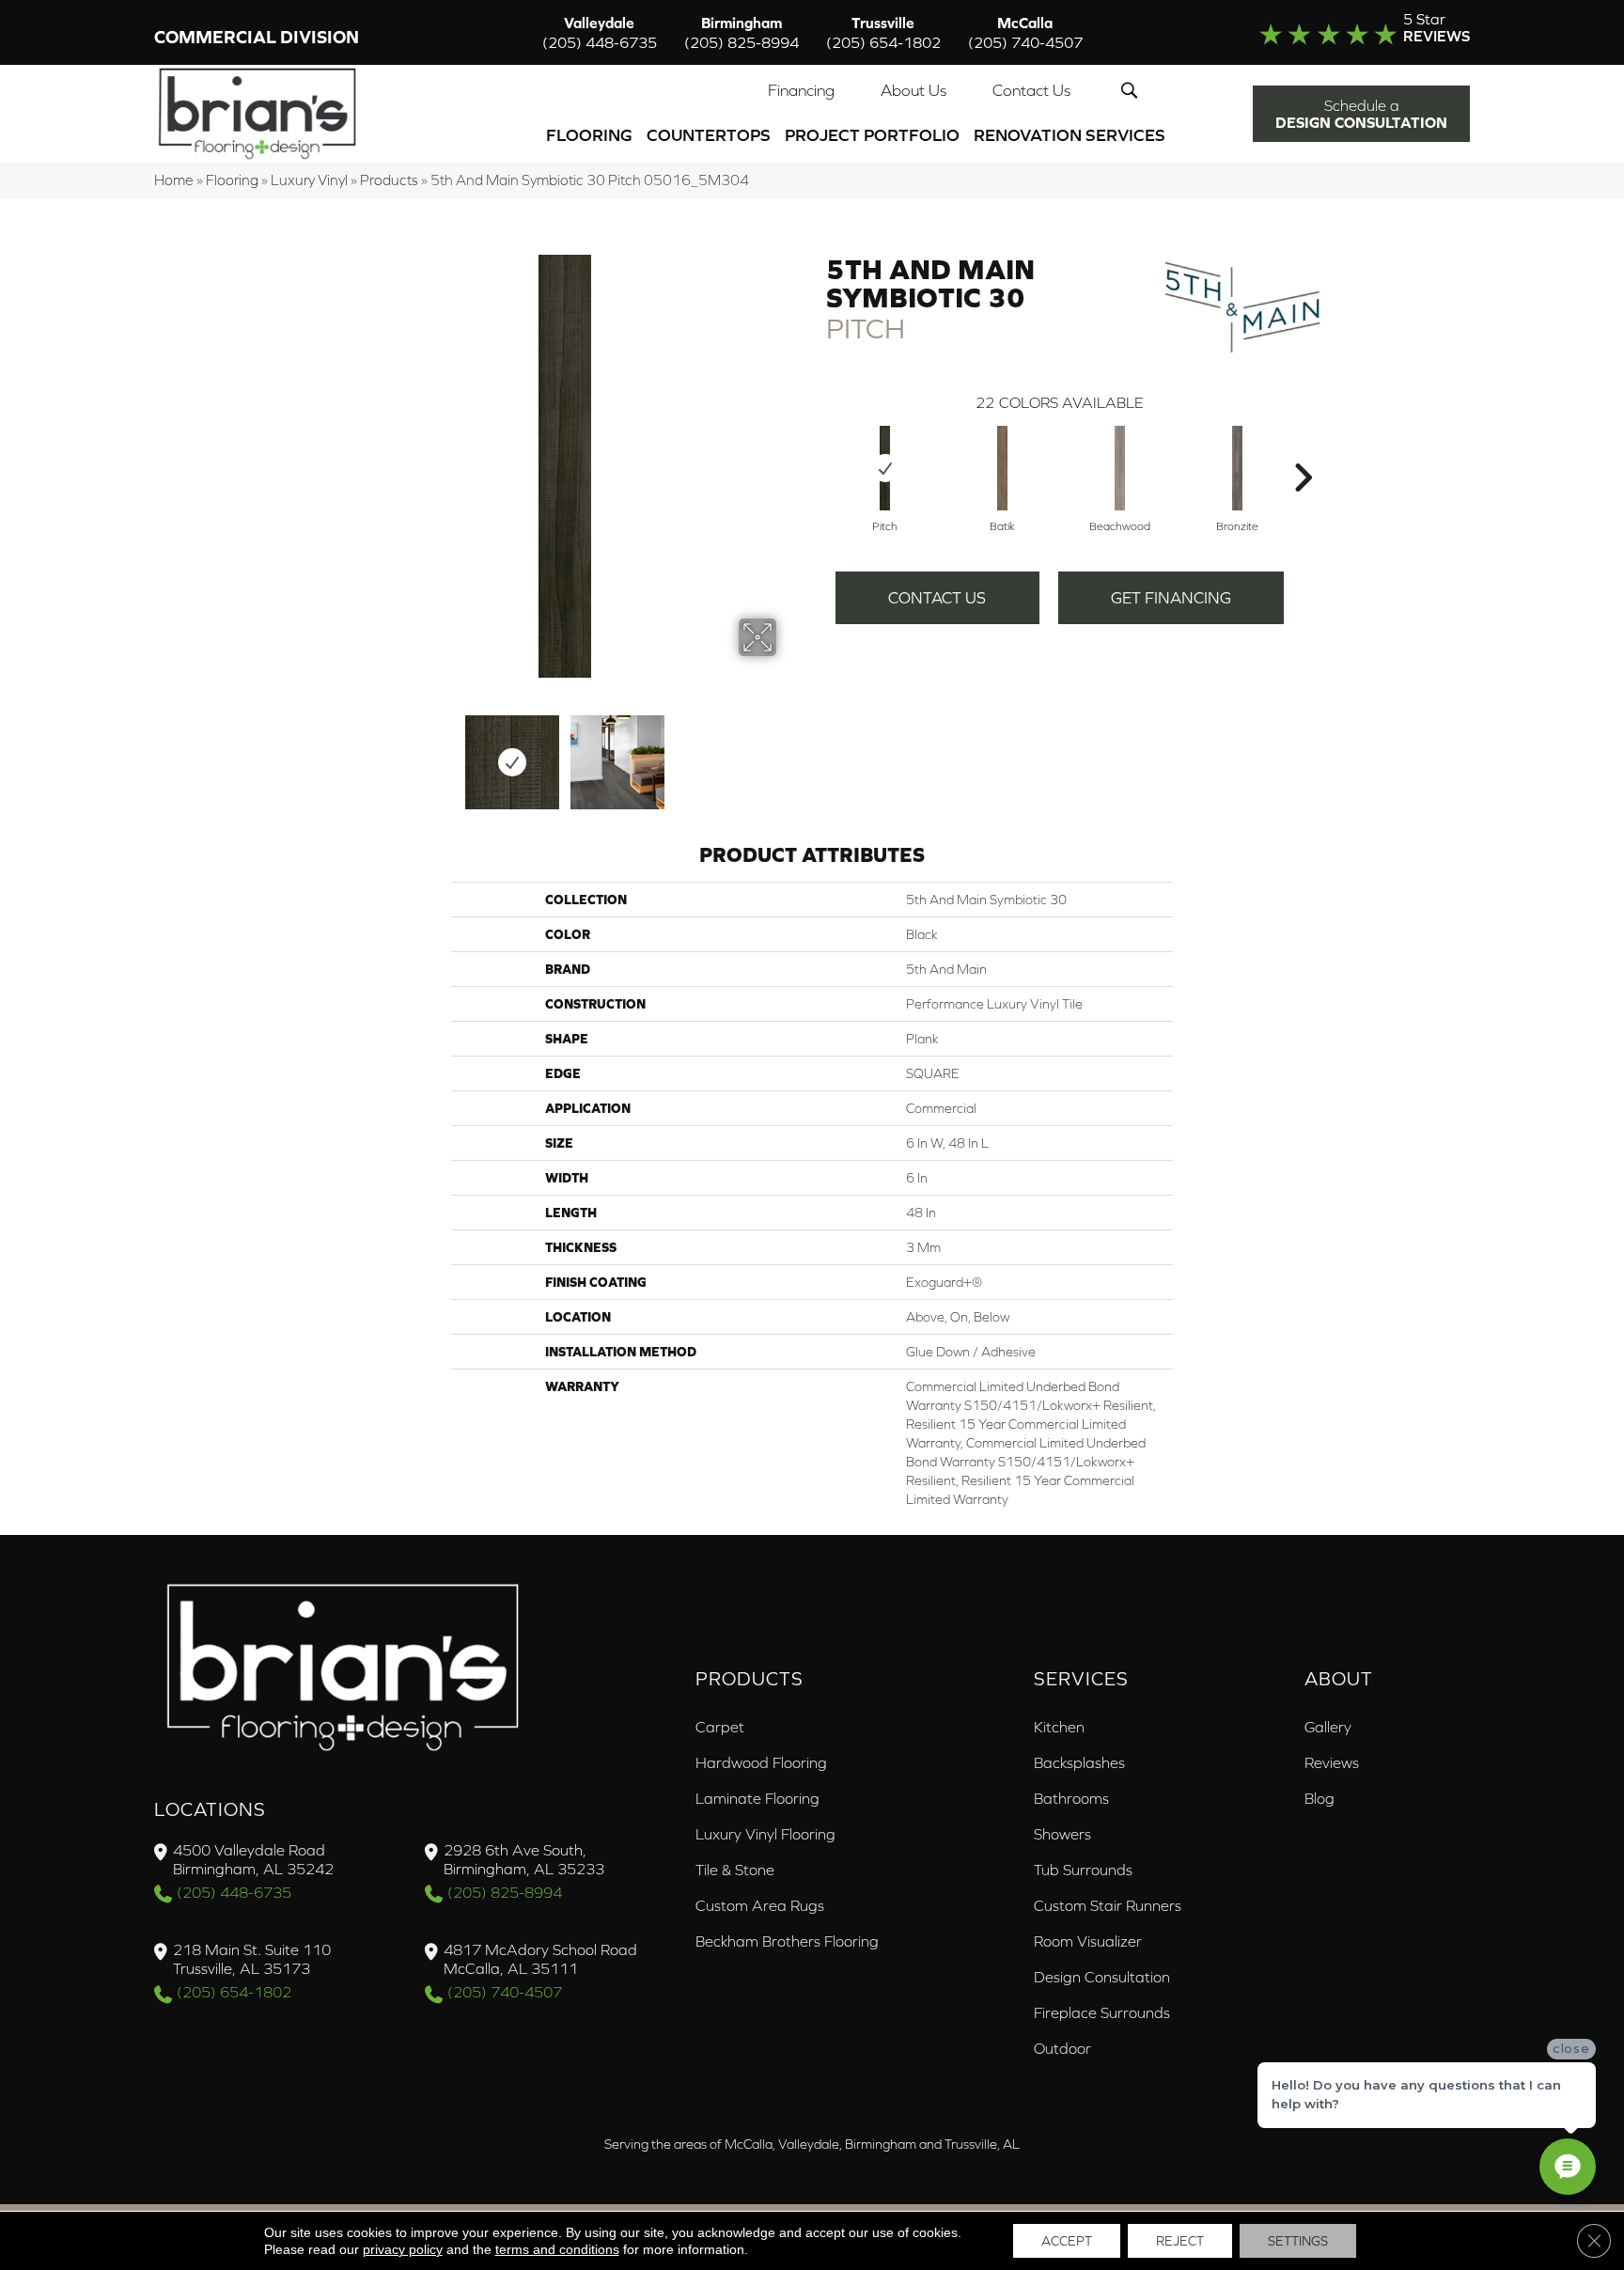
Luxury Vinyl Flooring (765, 1834)
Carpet (720, 1727)
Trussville (883, 32)
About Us (913, 90)
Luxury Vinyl (309, 180)
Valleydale (600, 32)
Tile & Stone (735, 1870)
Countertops (709, 135)
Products (389, 180)
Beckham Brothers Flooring (787, 1941)
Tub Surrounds (1083, 1870)
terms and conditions (557, 2249)
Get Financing (1171, 598)
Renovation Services (1070, 135)
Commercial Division (257, 37)
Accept (1067, 2241)
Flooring (589, 135)
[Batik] (1003, 468)
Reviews (1332, 1762)
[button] (1133, 90)
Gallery (1328, 1727)
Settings (1298, 2241)
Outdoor (1062, 2048)
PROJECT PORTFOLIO (872, 135)
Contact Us (1031, 90)
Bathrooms (1071, 1798)
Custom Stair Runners (1108, 1905)
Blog (1319, 1798)
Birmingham (742, 32)
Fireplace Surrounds (1102, 2012)
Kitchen (1059, 1727)
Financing (801, 90)
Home (174, 180)
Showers (1062, 1834)
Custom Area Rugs (760, 1905)
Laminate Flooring (757, 1798)
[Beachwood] (1120, 468)
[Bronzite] (1238, 468)
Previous (340, 753)
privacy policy (403, 2249)
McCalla (1025, 32)
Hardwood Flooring (761, 1762)
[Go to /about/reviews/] (1326, 32)
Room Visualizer (1088, 1941)
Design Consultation (1102, 1977)
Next (789, 753)
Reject (1180, 2241)
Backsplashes (1079, 1762)
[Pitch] (885, 468)
